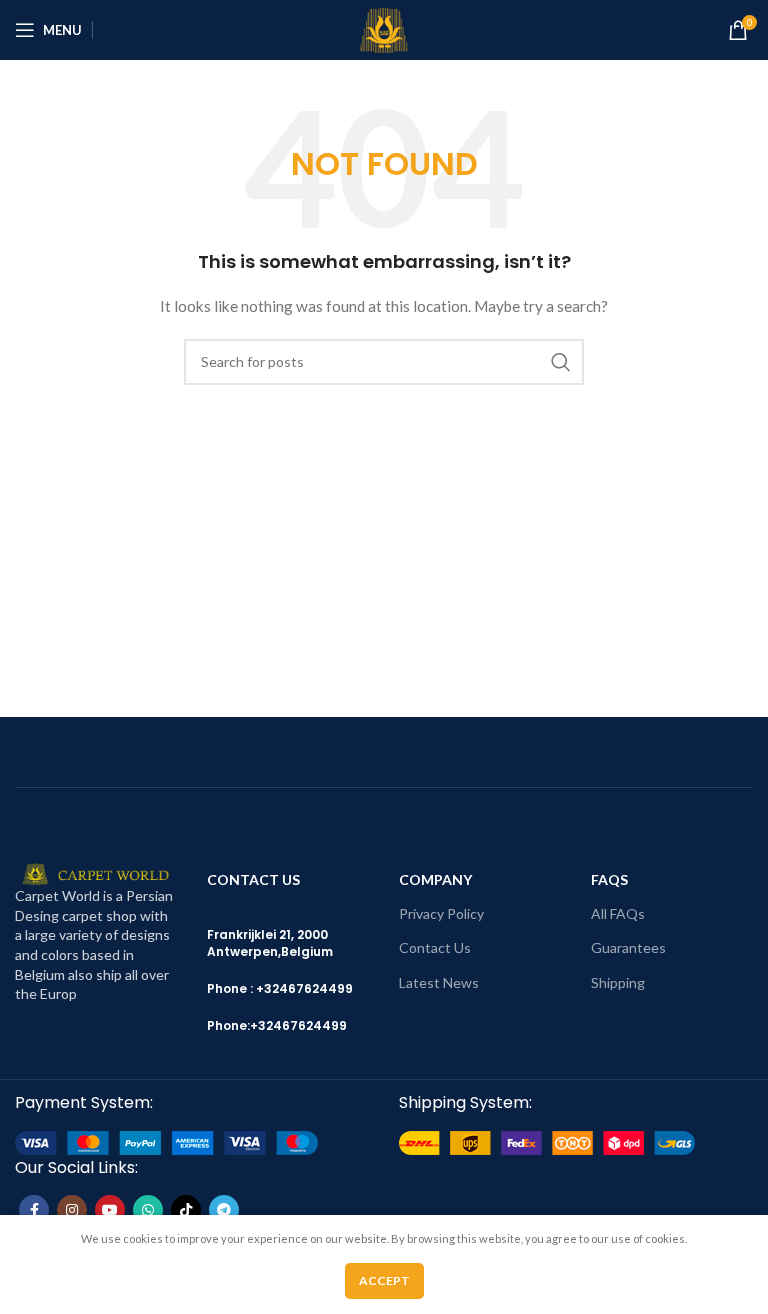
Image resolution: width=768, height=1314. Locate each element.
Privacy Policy (441, 913)
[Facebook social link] (34, 1210)
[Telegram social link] (224, 1210)
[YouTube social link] (110, 1210)
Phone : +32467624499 (280, 988)
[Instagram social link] (72, 1210)
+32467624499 (298, 1025)
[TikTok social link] (186, 1210)
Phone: (228, 1025)
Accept (384, 1280)
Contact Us (435, 947)
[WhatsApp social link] (148, 1210)
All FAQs (618, 913)
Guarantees (628, 947)
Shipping (618, 982)
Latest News (439, 982)
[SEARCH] (561, 362)
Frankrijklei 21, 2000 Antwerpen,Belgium (270, 943)
